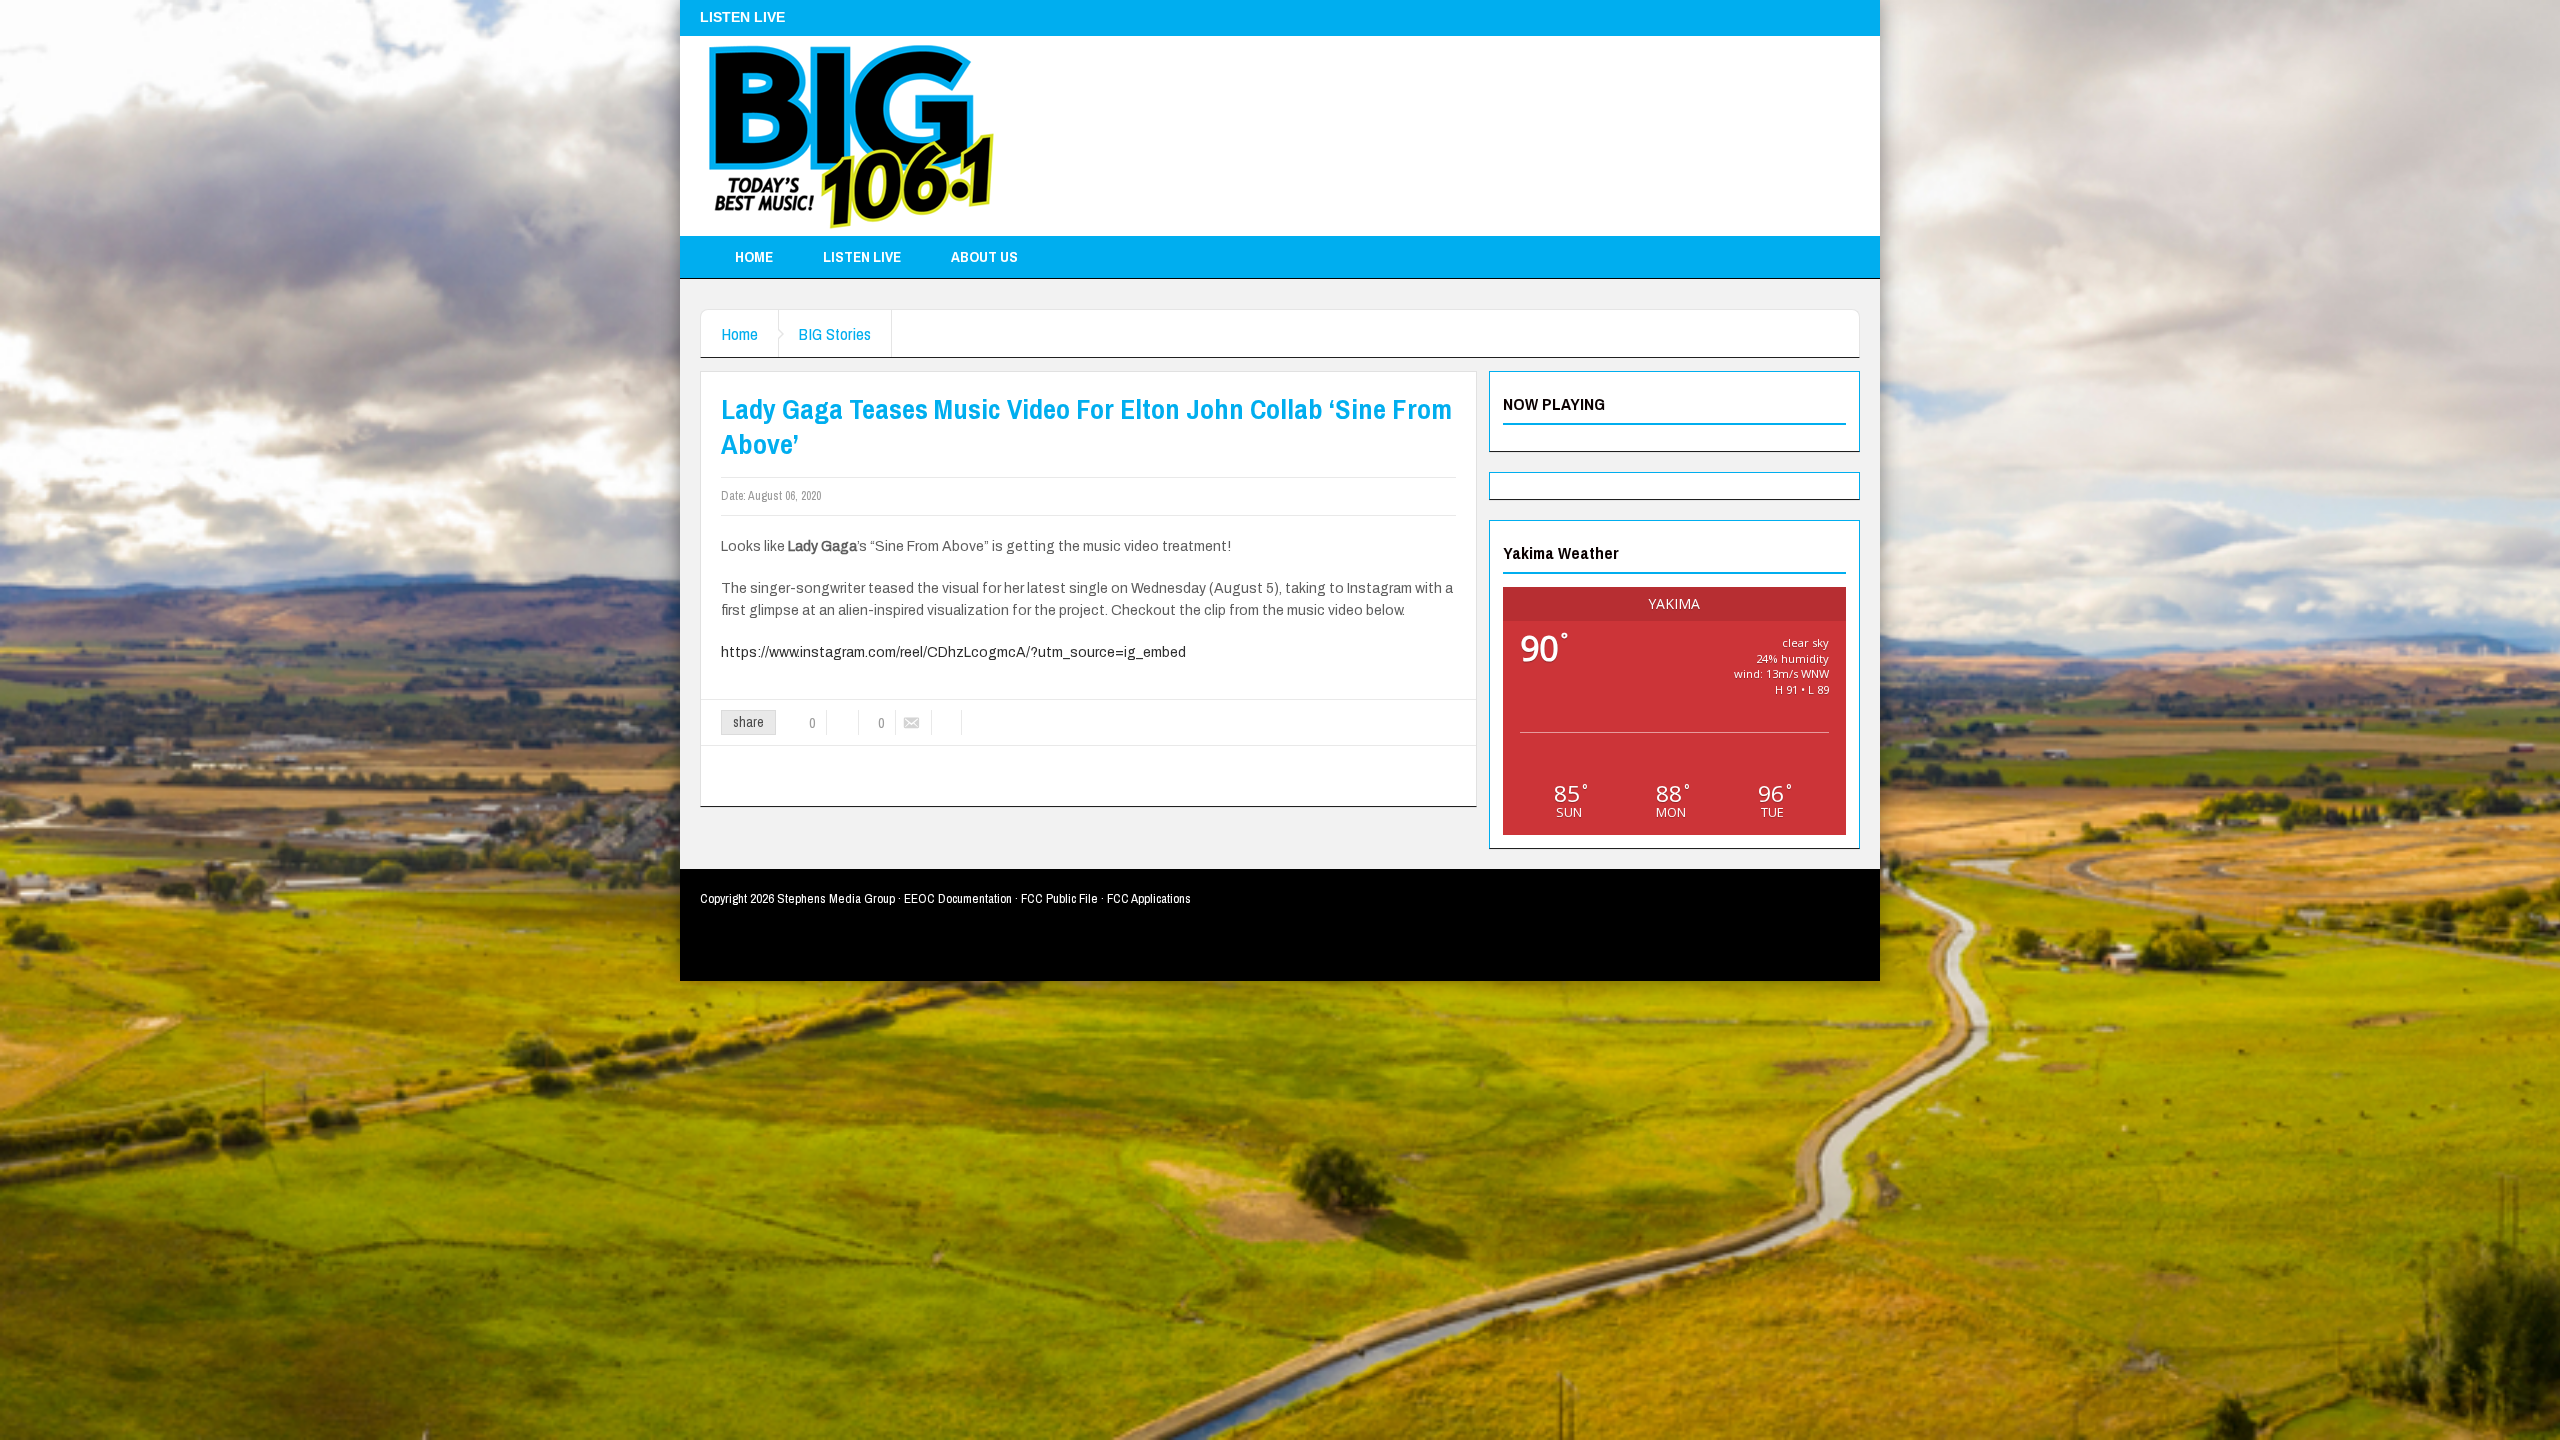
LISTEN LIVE (862, 256)
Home (754, 256)
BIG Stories (835, 333)
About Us (984, 256)
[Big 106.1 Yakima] (851, 136)
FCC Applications (1149, 898)
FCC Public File (1059, 898)
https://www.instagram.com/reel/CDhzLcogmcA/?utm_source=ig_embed (953, 652)
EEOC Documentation (958, 898)
